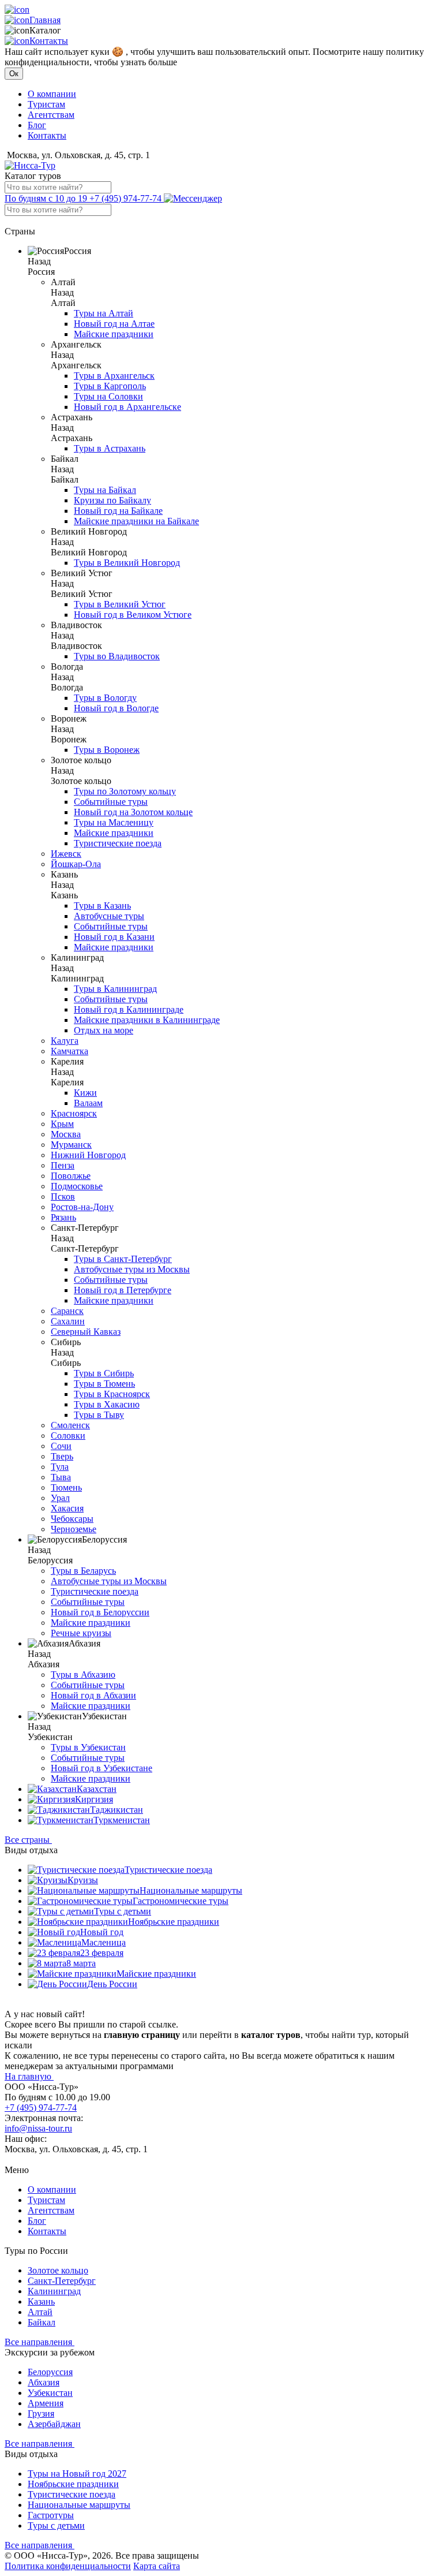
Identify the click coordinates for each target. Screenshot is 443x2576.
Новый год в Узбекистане (102, 1768)
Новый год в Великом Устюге (133, 615)
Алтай (40, 2312)
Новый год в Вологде (116, 708)
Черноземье (74, 1529)
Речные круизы (81, 1633)
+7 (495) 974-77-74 (84, 198)
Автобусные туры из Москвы (132, 1269)
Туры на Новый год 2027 (77, 2474)
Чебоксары (72, 1519)
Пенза (63, 1165)
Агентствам (51, 115)
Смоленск (70, 1425)
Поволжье (71, 1176)
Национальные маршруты (191, 1890)
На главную (29, 2076)
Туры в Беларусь (83, 1571)
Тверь (62, 1456)
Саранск (67, 1311)
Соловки (68, 1436)
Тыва (61, 1477)
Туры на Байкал (105, 490)
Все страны (28, 1840)
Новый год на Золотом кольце (133, 812)
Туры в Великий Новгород (127, 563)
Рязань (63, 1217)
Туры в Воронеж (107, 750)
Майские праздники (114, 334)
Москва (66, 1134)
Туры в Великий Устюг (120, 604)
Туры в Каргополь (110, 386)
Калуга (65, 1041)
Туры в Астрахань (110, 448)
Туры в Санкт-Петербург (123, 1259)
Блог (37, 125)
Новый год (102, 1932)
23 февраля (102, 1953)
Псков (63, 1196)
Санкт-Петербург (62, 2281)
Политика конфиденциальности (68, 2566)
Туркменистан (122, 1820)
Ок (14, 74)
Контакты (49, 41)
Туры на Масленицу (114, 822)
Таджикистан (117, 1810)
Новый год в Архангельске (127, 407)
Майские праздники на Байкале (136, 521)
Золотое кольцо (58, 2270)
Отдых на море (104, 1030)
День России (112, 1984)
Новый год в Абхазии (93, 1695)
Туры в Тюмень (104, 1384)
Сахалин (68, 1321)
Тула (60, 1467)
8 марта (81, 1963)
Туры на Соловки (108, 396)
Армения (46, 2403)
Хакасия (67, 1508)
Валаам (88, 1103)
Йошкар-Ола (76, 864)
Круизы (83, 1880)
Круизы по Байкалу (112, 500)
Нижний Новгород (88, 1155)
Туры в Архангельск (114, 376)
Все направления (40, 2342)
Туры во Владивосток (117, 656)
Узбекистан (50, 2393)
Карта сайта (157, 2566)
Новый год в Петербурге (123, 1290)
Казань (41, 2301)
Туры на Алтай (104, 313)
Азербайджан (54, 2424)
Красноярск (74, 1113)
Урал (60, 1498)
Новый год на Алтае (114, 324)
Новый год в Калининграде (129, 1009)
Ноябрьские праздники (174, 1922)
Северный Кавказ (86, 1332)
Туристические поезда (118, 843)
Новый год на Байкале (118, 511)
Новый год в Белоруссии (100, 1612)
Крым (62, 1124)
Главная (45, 20)
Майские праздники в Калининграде (147, 1020)
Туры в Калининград (115, 989)
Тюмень (66, 1487)
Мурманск (71, 1145)
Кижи (85, 1093)
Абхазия (44, 2382)
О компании (52, 94)
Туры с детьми (123, 1911)
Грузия (41, 2413)
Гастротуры (51, 2515)
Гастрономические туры (181, 1901)
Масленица (104, 1942)
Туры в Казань (102, 906)
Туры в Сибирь (104, 1373)
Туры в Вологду (105, 698)
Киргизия (94, 1799)
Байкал (42, 2322)
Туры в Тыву (99, 1415)
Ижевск (66, 854)
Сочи (61, 1446)
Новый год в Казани (114, 937)
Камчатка (70, 1051)
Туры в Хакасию (107, 1404)
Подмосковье (77, 1186)
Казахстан (97, 1789)
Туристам (46, 104)
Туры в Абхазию (83, 1675)
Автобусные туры (109, 916)
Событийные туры (111, 802)
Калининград (54, 2291)
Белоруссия (50, 2372)
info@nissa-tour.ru (38, 2128)
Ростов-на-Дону (82, 1207)
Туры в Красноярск (112, 1394)
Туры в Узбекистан (88, 1747)
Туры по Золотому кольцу (125, 791)
